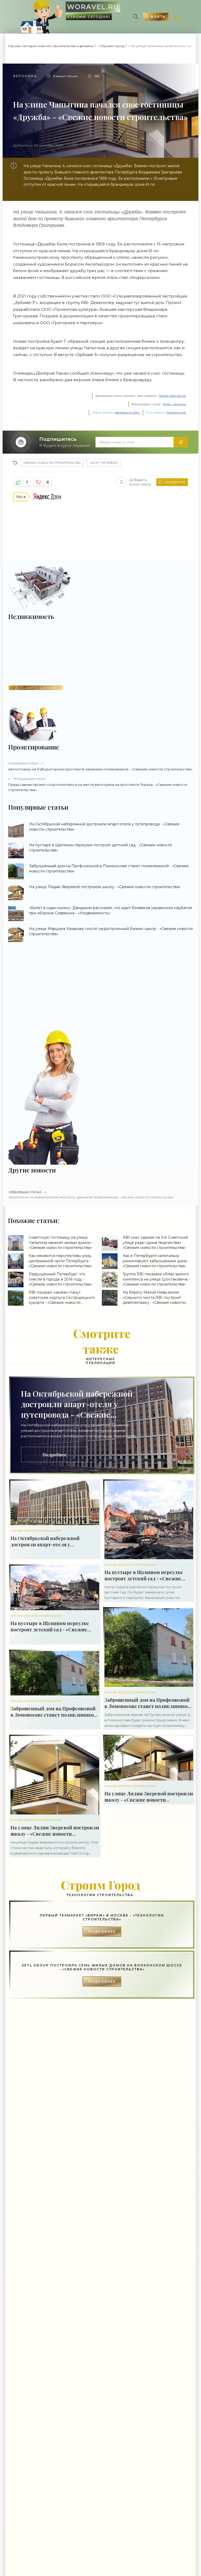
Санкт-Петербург (104, 463)
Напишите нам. (176, 413)
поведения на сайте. (127, 413)
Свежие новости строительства (52, 463)
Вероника (25, 76)
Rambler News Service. (173, 396)
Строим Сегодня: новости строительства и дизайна (51, 46)
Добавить (140, 482)
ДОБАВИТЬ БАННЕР (36, 688)
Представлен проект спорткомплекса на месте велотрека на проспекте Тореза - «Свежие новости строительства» (98, 785)
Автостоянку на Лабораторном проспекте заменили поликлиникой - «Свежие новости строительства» (100, 766)
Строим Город (112, 46)
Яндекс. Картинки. (175, 404)
